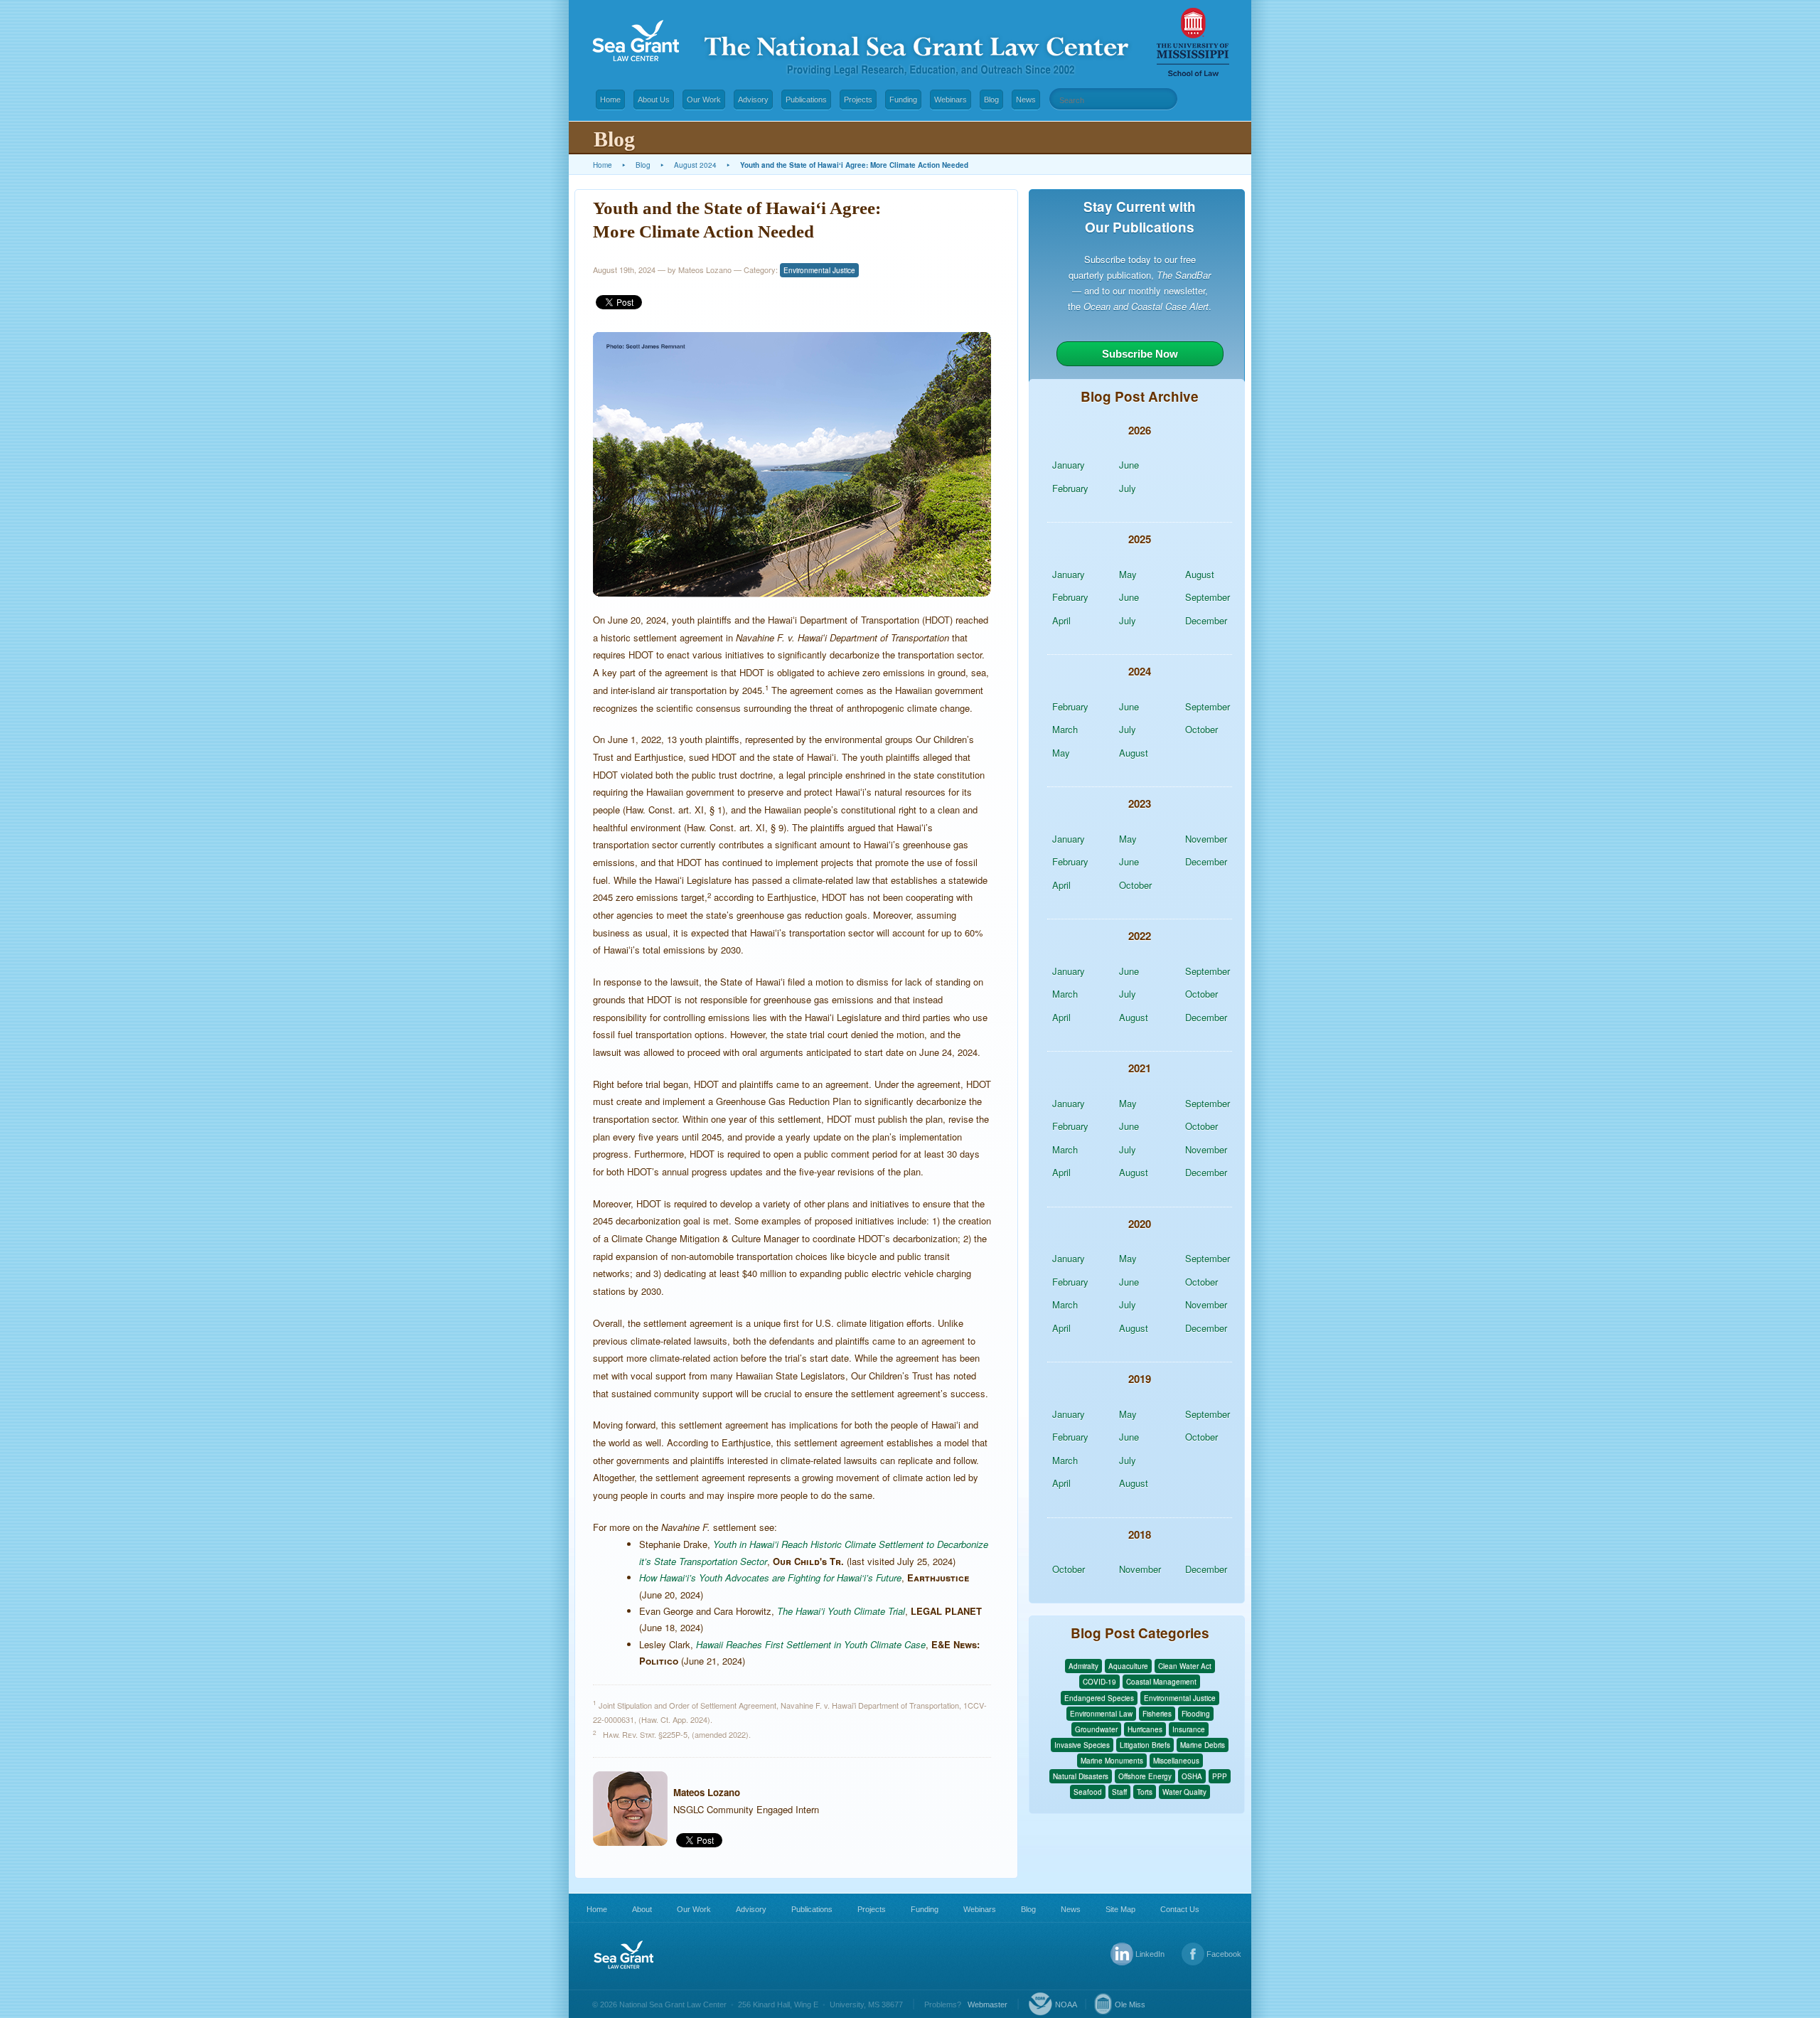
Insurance (1189, 1729)
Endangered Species (1099, 1698)
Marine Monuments (1112, 1761)
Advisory (753, 100)
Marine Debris (1203, 1745)
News (1026, 100)
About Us (654, 100)
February (1070, 488)
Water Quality (1184, 1792)
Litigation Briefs (1145, 1745)
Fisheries (1157, 1714)
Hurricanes (1145, 1729)
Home (610, 100)
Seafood (1088, 1792)
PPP (1220, 1776)
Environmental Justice (819, 270)
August (1200, 574)
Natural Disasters (1081, 1776)
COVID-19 (1099, 1682)
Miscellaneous (1176, 1761)
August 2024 (695, 165)
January (1069, 465)
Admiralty (1083, 1666)
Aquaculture (1128, 1666)
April (1061, 620)
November (1206, 839)
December (1206, 620)
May (1128, 574)
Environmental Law (1101, 1714)
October (1201, 729)
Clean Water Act (1185, 1666)
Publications (806, 100)
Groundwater (1096, 1729)
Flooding (1196, 1714)
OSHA (1192, 1776)
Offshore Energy (1145, 1776)
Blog (991, 100)
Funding (903, 100)
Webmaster (987, 2004)
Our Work (704, 100)
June (1129, 465)
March (1065, 729)
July (1128, 488)
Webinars (951, 100)
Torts (1145, 1792)
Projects (858, 100)
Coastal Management (1161, 1682)
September (1208, 597)
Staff (1119, 1792)
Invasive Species (1082, 1745)
